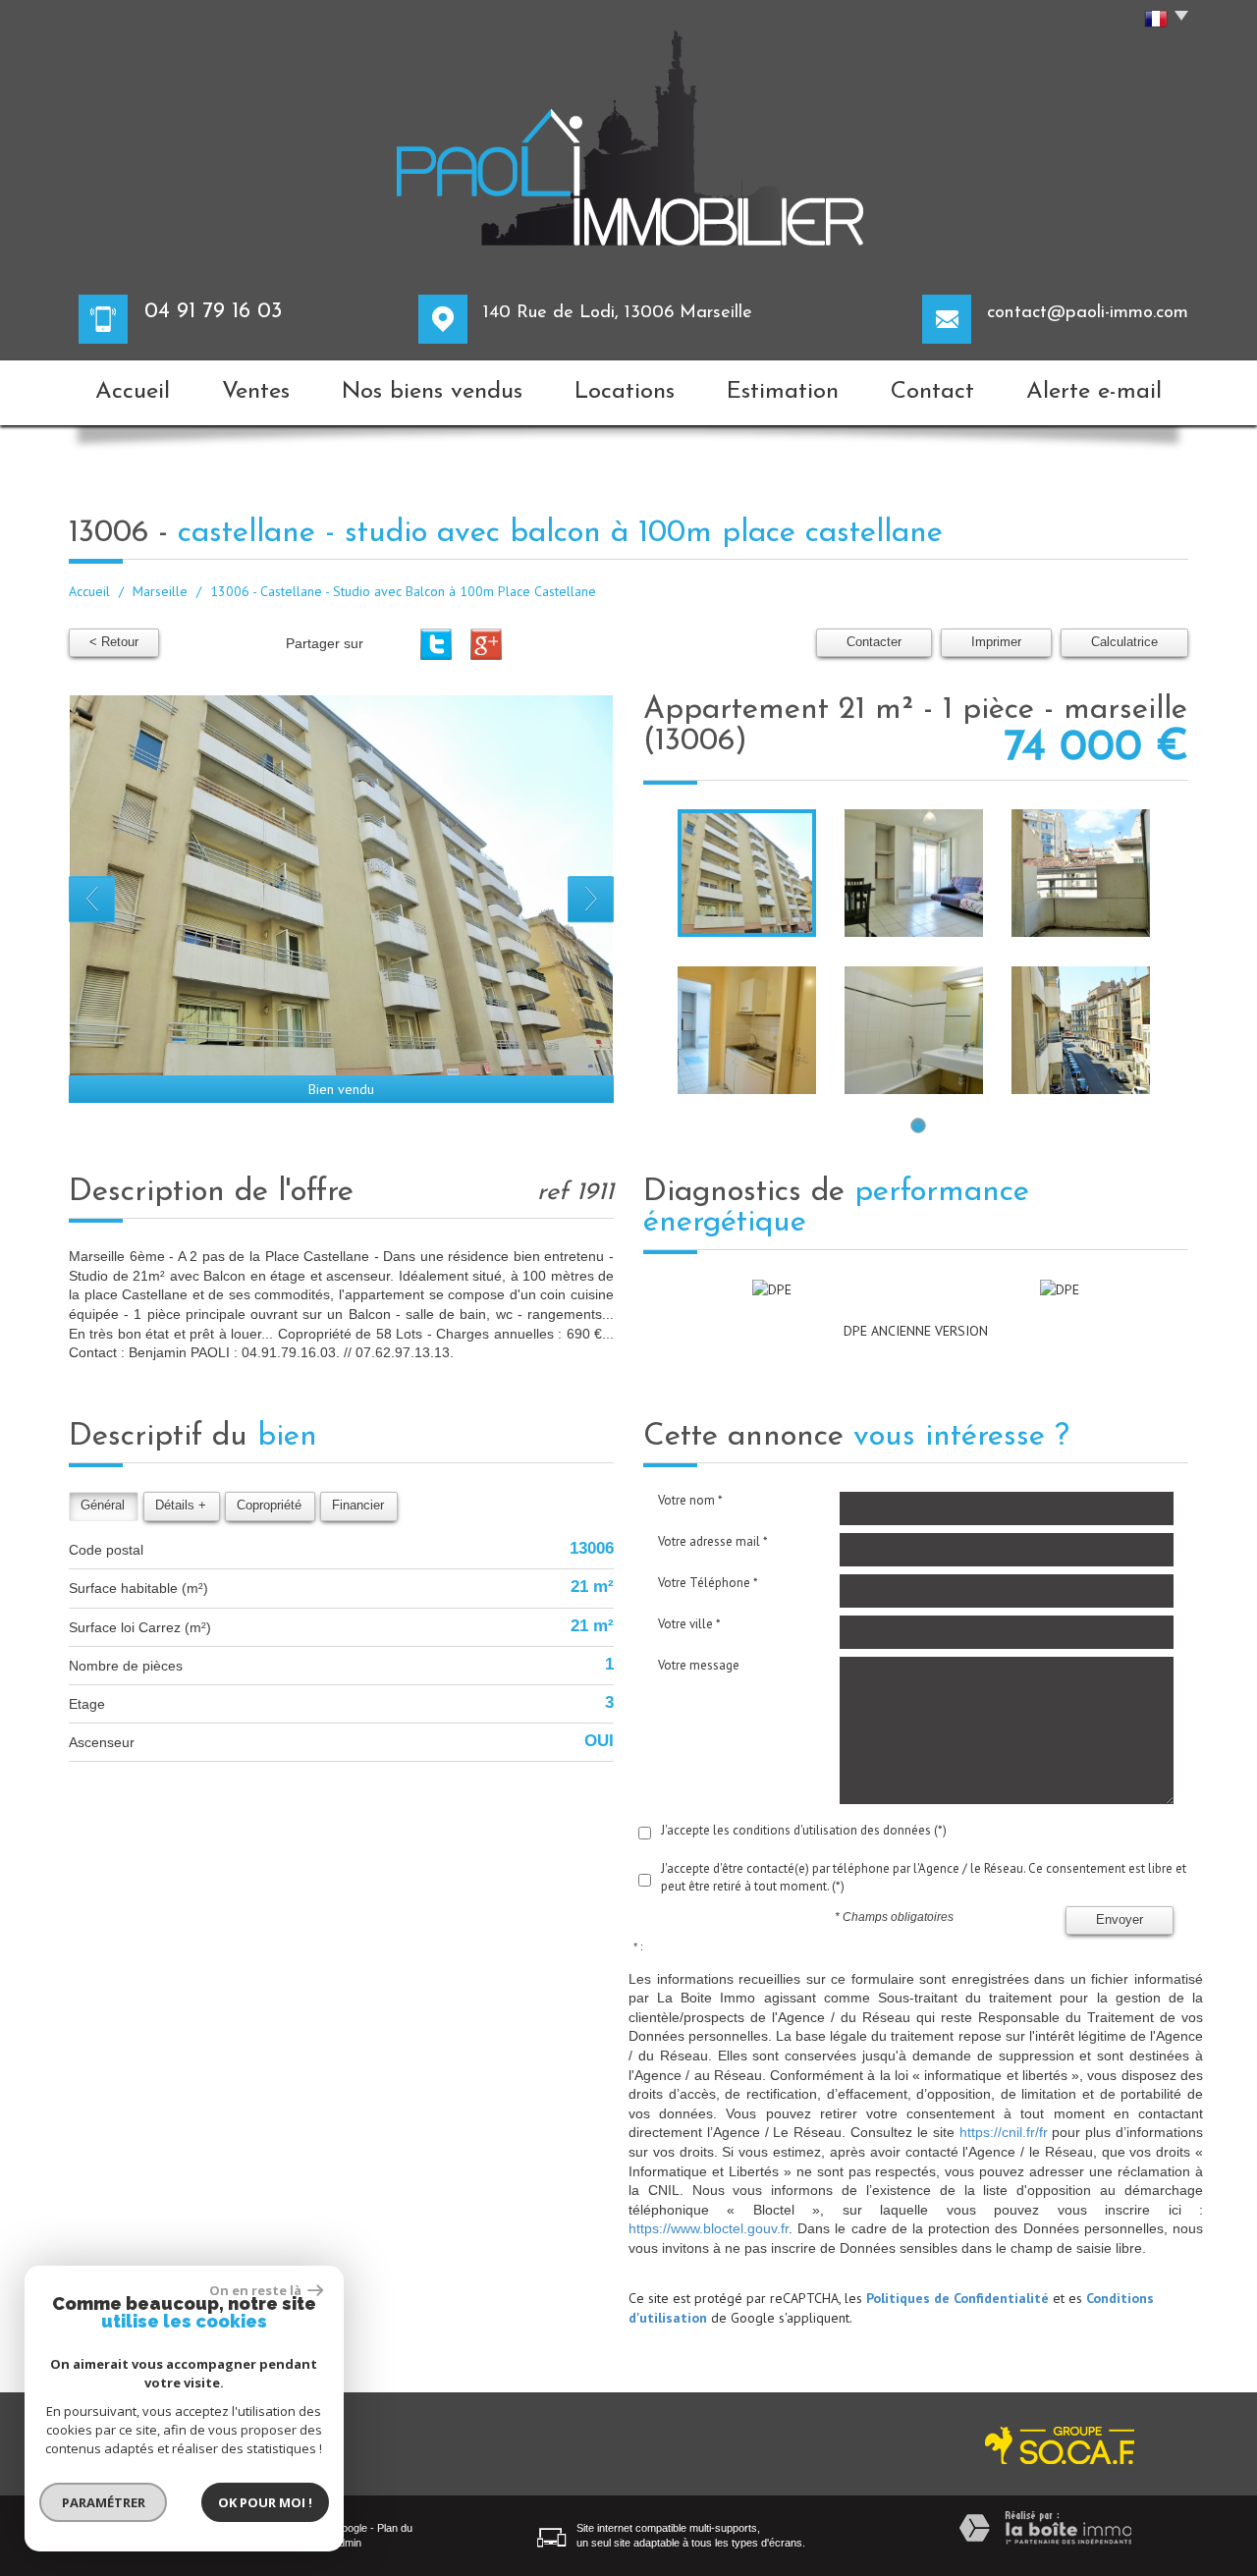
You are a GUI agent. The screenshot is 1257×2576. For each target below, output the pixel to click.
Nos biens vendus (432, 392)
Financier (358, 1506)
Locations (625, 392)
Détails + (181, 1506)
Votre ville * (689, 1624)
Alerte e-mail (1094, 392)
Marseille (160, 591)
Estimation (783, 392)
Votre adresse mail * (713, 1541)
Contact (932, 392)
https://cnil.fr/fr (1004, 2132)
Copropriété (269, 1506)
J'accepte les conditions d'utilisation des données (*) (804, 1830)
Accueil (133, 392)
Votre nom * (690, 1500)
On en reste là (256, 2290)
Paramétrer (104, 2502)
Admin (347, 2543)
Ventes (256, 392)
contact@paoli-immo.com (1088, 313)
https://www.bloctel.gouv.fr (709, 2228)
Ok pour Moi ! (265, 2502)
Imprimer (996, 642)
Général (103, 1506)
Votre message (699, 1665)
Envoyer (1120, 1920)
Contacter (874, 642)
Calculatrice (1124, 642)
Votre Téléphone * (708, 1583)
